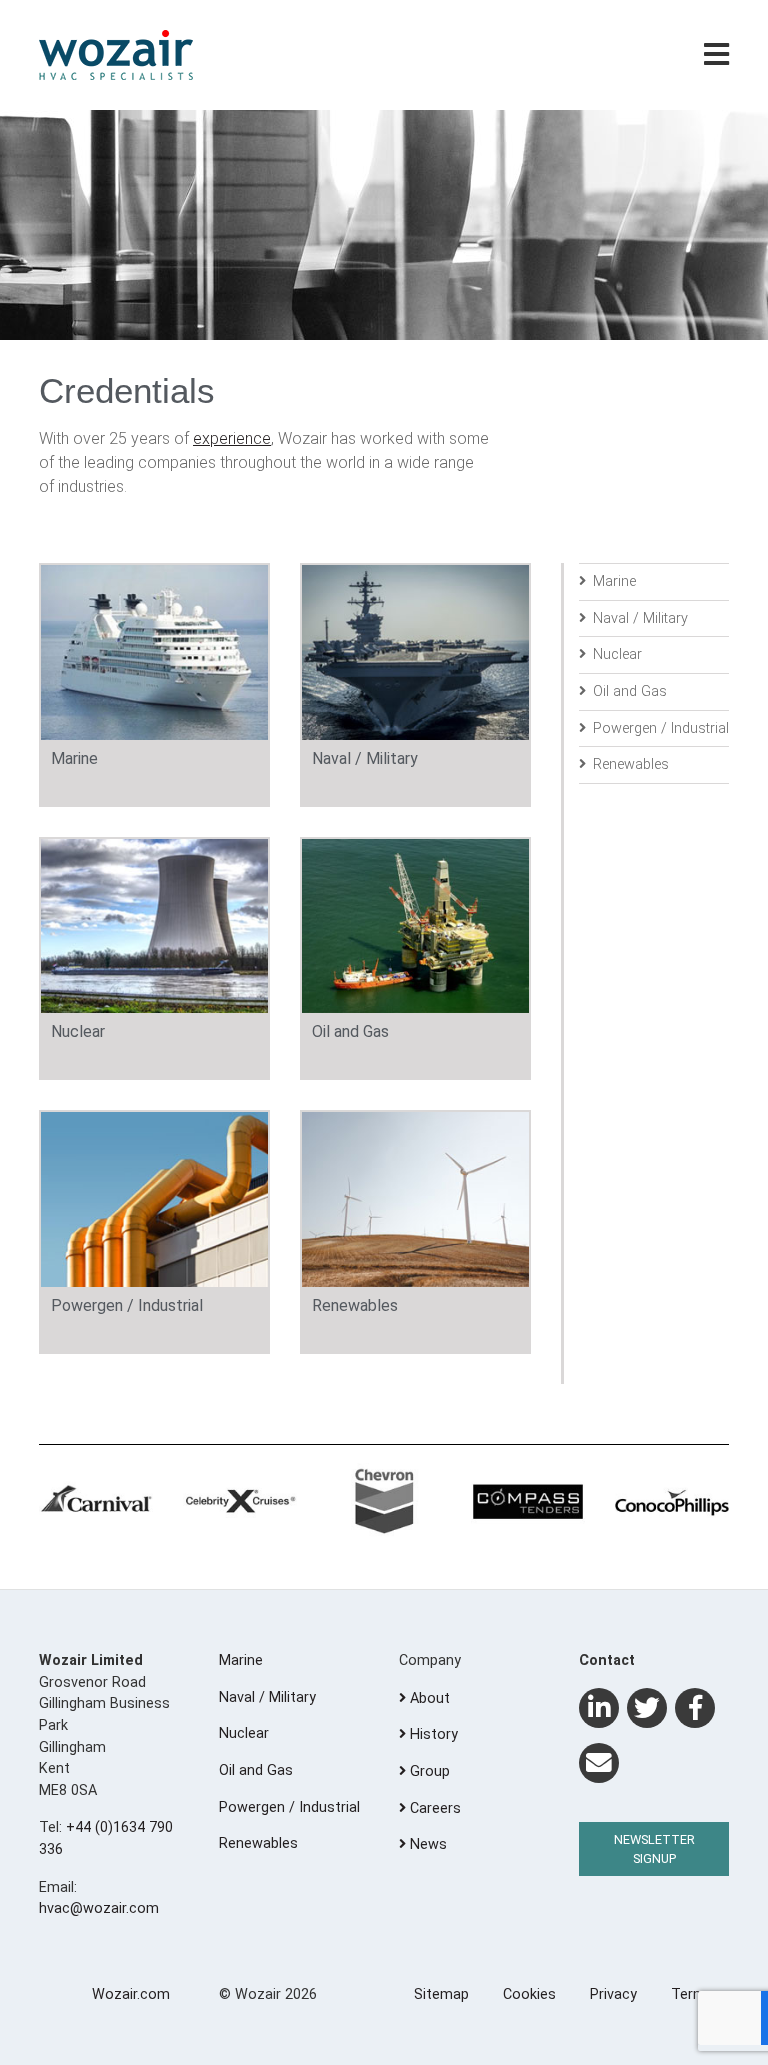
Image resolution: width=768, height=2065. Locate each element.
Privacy (613, 1994)
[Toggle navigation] (716, 55)
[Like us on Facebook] (695, 1708)
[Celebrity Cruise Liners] (240, 1502)
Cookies (529, 1994)
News (426, 1844)
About (428, 1698)
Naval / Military (638, 618)
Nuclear (615, 654)
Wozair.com (131, 1994)
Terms (692, 1994)
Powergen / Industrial (659, 728)
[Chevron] (384, 1502)
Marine (612, 581)
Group (428, 1771)
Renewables (629, 764)
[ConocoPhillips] (672, 1502)
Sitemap (441, 1994)
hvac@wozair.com (99, 1908)
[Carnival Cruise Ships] (96, 1502)
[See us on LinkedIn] (599, 1708)
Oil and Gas (628, 691)
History (432, 1734)
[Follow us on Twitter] (647, 1708)
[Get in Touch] (599, 1763)
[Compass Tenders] (528, 1502)
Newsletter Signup (654, 1849)
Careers (433, 1808)
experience (232, 438)
